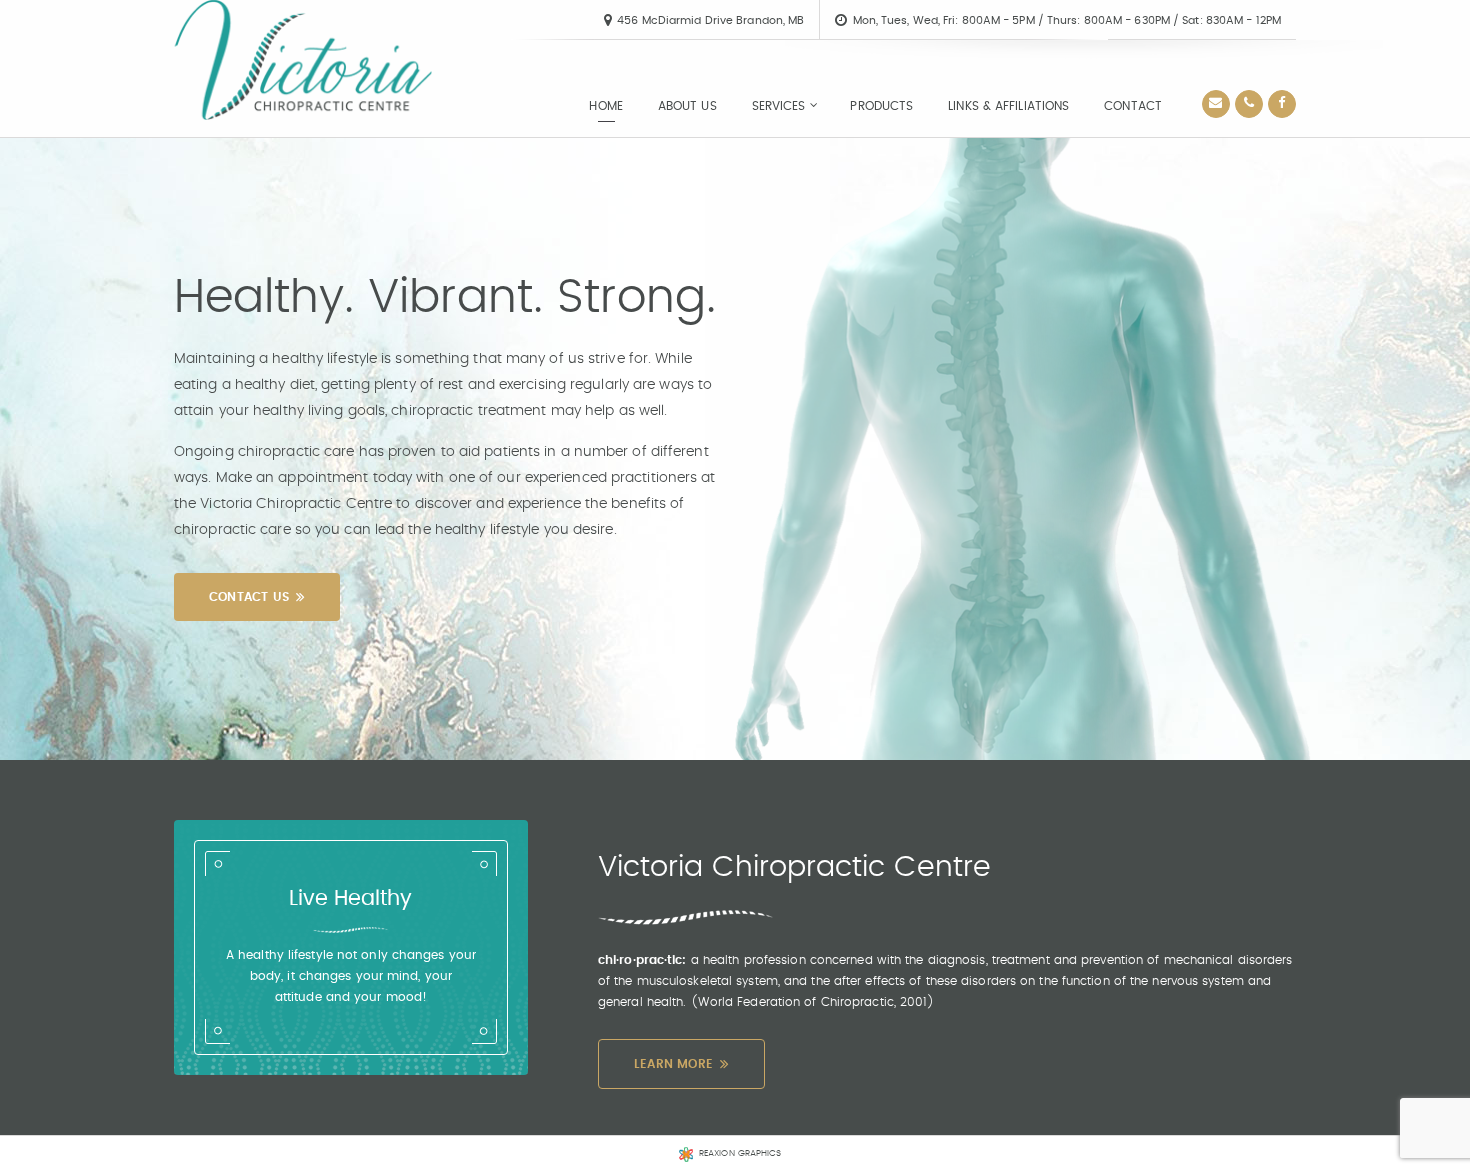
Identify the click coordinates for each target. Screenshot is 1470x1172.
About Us (687, 106)
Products (881, 106)
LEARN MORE (673, 1064)
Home (605, 106)
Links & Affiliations (1008, 106)
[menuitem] (605, 106)
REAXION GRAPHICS (740, 1153)
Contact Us (249, 597)
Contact (1133, 106)
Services (779, 106)
